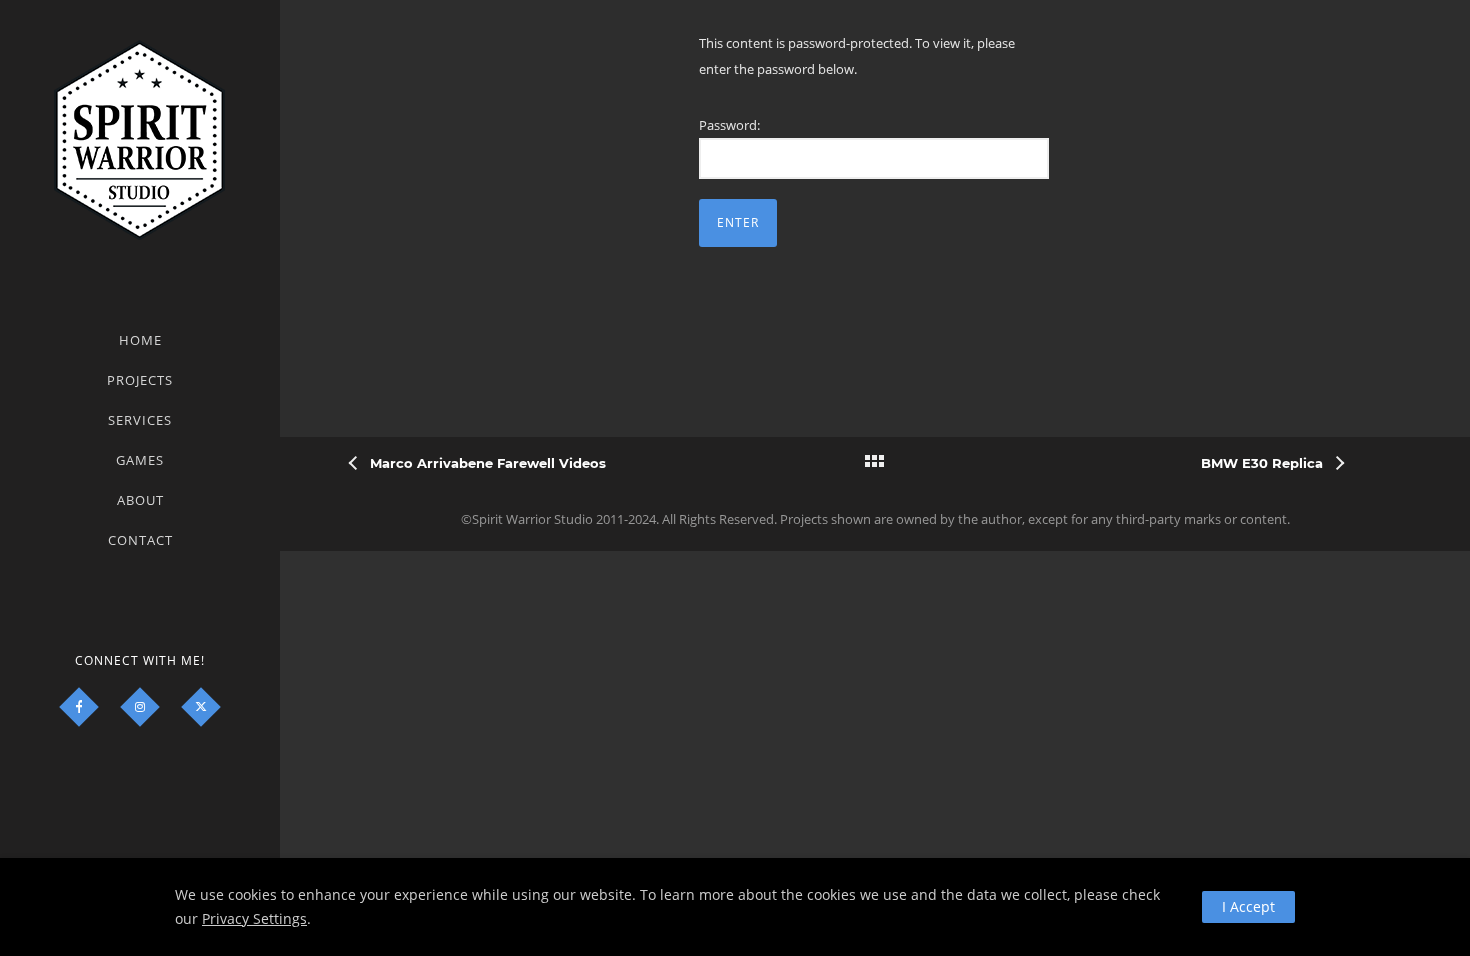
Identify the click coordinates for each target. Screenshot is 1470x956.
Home (140, 340)
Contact (140, 540)
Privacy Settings (254, 918)
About (140, 500)
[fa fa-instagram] (140, 707)
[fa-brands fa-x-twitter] (201, 707)
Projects (140, 380)
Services (140, 420)
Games (140, 460)
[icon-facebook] (79, 707)
